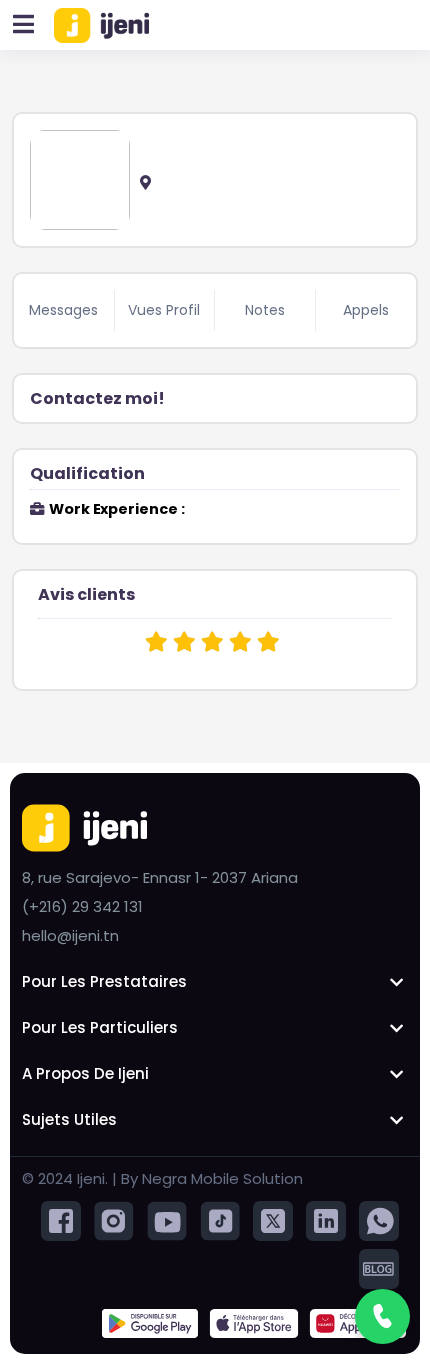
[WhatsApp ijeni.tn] (379, 1220)
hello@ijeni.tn (70, 935)
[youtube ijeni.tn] (167, 1220)
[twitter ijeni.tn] (273, 1220)
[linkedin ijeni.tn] (326, 1220)
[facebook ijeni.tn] (61, 1220)
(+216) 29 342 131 (82, 906)
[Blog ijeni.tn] (379, 1268)
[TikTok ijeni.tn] (220, 1220)
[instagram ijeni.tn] (114, 1220)
